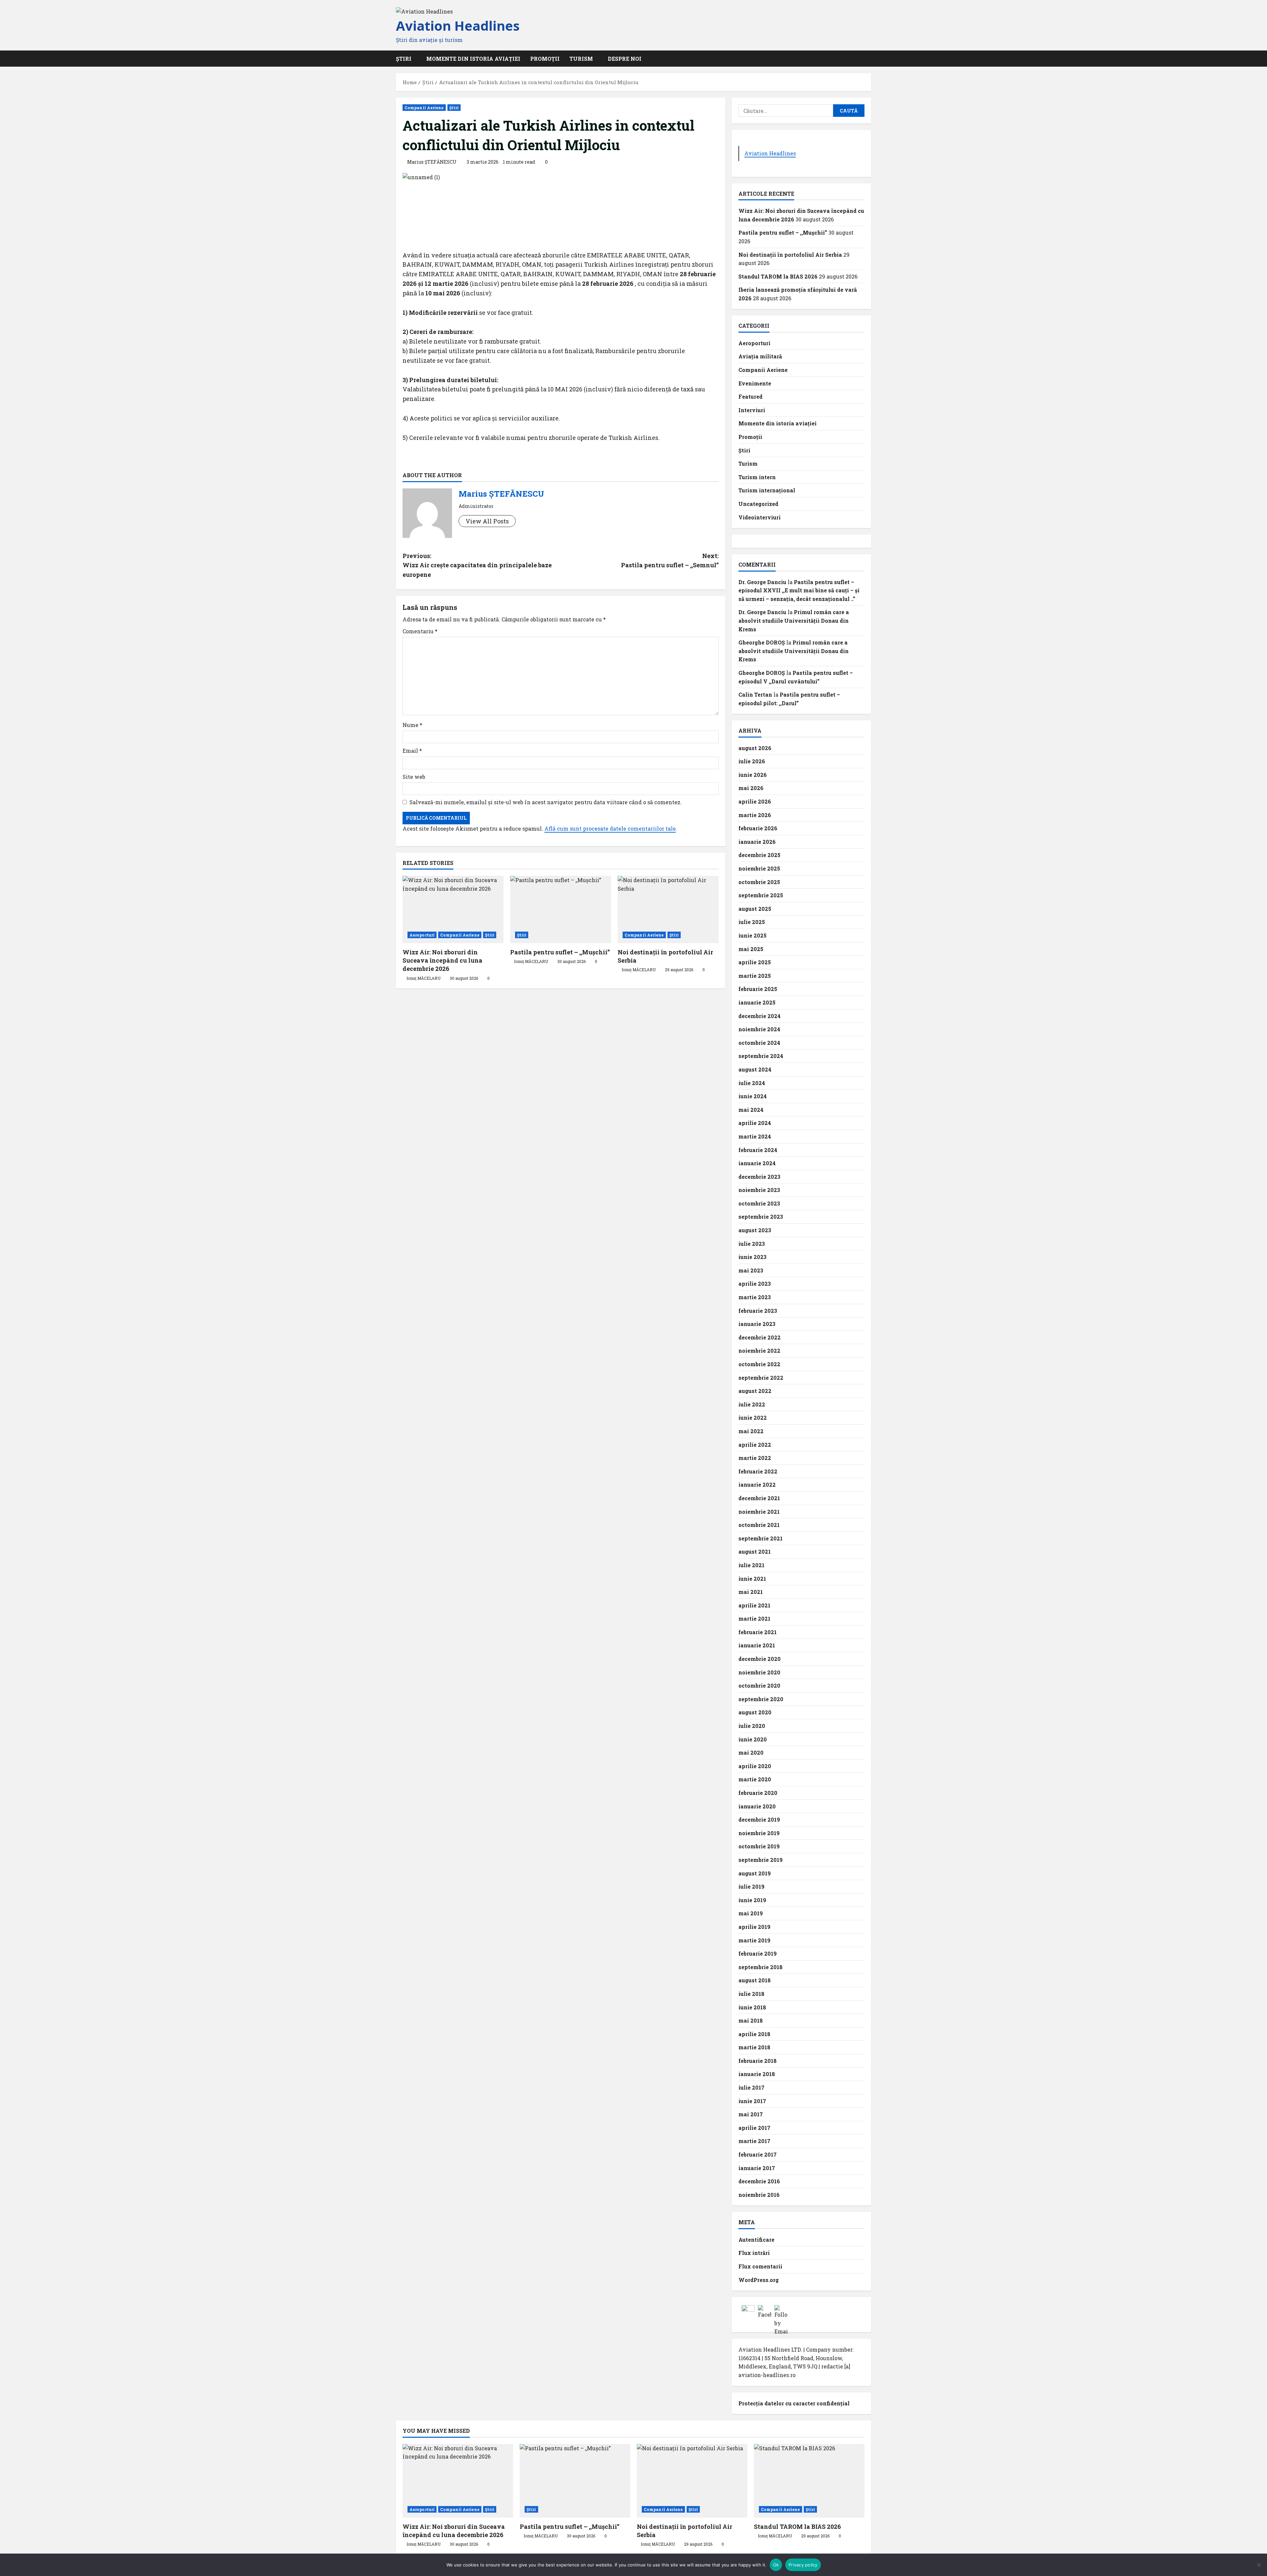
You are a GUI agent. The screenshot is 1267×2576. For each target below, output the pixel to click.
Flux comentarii (760, 2266)
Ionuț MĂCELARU (423, 978)
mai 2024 (751, 1110)
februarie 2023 (758, 1311)
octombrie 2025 (759, 882)
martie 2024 (755, 1136)
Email (412, 751)
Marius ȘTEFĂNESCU (432, 162)
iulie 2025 (752, 922)
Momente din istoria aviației (473, 59)
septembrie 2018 (761, 1967)
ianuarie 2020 (757, 1806)
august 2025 (755, 909)
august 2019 (755, 1873)
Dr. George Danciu (762, 582)
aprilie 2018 (754, 2034)
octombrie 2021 (759, 1525)
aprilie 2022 (755, 1445)
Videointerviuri (760, 517)
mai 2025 (751, 949)
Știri (454, 108)
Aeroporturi (422, 935)
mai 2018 (751, 2020)
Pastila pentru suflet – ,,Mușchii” (560, 952)
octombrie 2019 (759, 1846)
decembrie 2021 (759, 1498)
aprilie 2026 (755, 801)
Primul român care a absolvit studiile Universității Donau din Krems (794, 620)
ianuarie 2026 (757, 842)
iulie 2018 (751, 1994)
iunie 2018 (752, 2007)
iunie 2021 (752, 1579)
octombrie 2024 (759, 1043)
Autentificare (756, 2240)
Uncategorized (758, 504)
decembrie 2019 (759, 1819)
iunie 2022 (753, 1418)
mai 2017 (751, 2114)
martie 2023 (755, 1297)
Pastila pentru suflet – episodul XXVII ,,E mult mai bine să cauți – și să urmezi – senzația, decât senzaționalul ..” (799, 590)
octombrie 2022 (759, 1364)
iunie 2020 (753, 1739)
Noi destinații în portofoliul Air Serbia (790, 255)
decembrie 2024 (760, 1016)
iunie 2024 (753, 1096)
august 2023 (755, 1230)
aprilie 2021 (754, 1605)
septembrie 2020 (761, 1699)
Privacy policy (803, 2565)
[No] (1259, 2565)
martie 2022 (755, 1458)
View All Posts (487, 521)
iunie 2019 (752, 1900)
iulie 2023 (752, 1244)
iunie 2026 (753, 775)
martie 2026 (755, 815)
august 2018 (755, 1980)
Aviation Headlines (458, 26)
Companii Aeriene (424, 108)
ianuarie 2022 (757, 1485)
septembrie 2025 (761, 895)
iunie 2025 (752, 935)
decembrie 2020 (760, 1659)
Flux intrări (754, 2253)
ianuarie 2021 (757, 1645)
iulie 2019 (751, 1886)
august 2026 (755, 748)
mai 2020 (751, 1752)
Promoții (545, 59)
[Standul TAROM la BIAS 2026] (809, 2481)
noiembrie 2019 (759, 1833)
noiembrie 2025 (759, 868)
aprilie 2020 (755, 1766)
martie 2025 (755, 976)
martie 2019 (754, 1940)
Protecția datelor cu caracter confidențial (794, 2403)
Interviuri (752, 410)
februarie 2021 (758, 1632)
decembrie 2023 (759, 1177)
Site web (414, 777)
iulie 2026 (752, 761)
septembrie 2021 (761, 1538)
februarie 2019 (758, 1953)
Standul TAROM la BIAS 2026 (778, 276)
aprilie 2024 (755, 1123)
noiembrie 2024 (759, 1029)
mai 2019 (751, 1913)
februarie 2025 (758, 989)
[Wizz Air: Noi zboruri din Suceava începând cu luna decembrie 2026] (453, 909)
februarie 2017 (758, 2154)
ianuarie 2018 (757, 2074)
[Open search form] (869, 59)
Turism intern (757, 477)
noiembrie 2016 (759, 2195)
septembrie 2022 (761, 1378)
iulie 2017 (751, 2087)
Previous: (477, 565)
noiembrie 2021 (759, 1512)
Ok (776, 2565)
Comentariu (420, 631)
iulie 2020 (752, 1726)
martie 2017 (754, 2141)
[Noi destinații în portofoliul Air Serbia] (668, 909)
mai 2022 (751, 1431)
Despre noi (625, 59)
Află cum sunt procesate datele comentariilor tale (610, 828)
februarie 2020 (758, 1793)
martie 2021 (754, 1618)
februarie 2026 (758, 828)
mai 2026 (751, 788)
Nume (412, 725)
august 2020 (755, 1712)
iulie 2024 (752, 1083)
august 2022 (755, 1391)
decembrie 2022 (760, 1337)
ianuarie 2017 (757, 2168)
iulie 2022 (752, 1404)
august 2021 (755, 1552)
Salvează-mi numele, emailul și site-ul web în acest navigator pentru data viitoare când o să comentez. (546, 802)
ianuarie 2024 (757, 1163)
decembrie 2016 (759, 2181)
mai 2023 (751, 1270)
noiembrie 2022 (759, 1351)
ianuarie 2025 (757, 1002)
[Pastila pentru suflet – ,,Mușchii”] (561, 909)
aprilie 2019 (754, 1927)
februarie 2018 (758, 2061)
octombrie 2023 (759, 1203)
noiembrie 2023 (759, 1190)
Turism (581, 59)
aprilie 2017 (754, 2128)
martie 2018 (754, 2047)
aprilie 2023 (755, 1284)
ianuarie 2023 (757, 1324)
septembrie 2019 (761, 1860)
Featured (750, 396)
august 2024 (755, 1069)
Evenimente (755, 383)
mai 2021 (751, 1592)
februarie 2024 (758, 1150)
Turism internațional (767, 490)
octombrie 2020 (759, 1685)
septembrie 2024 (761, 1056)
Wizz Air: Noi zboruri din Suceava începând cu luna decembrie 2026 (442, 960)
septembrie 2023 (761, 1217)
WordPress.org (759, 2280)
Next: (670, 561)
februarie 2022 (758, 1471)
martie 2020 (755, 1779)
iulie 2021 (751, 1565)
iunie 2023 (752, 1257)
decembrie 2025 (759, 855)
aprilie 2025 (755, 962)
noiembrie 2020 (759, 1672)
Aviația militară (760, 356)
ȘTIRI (404, 59)
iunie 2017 (752, 2101)
